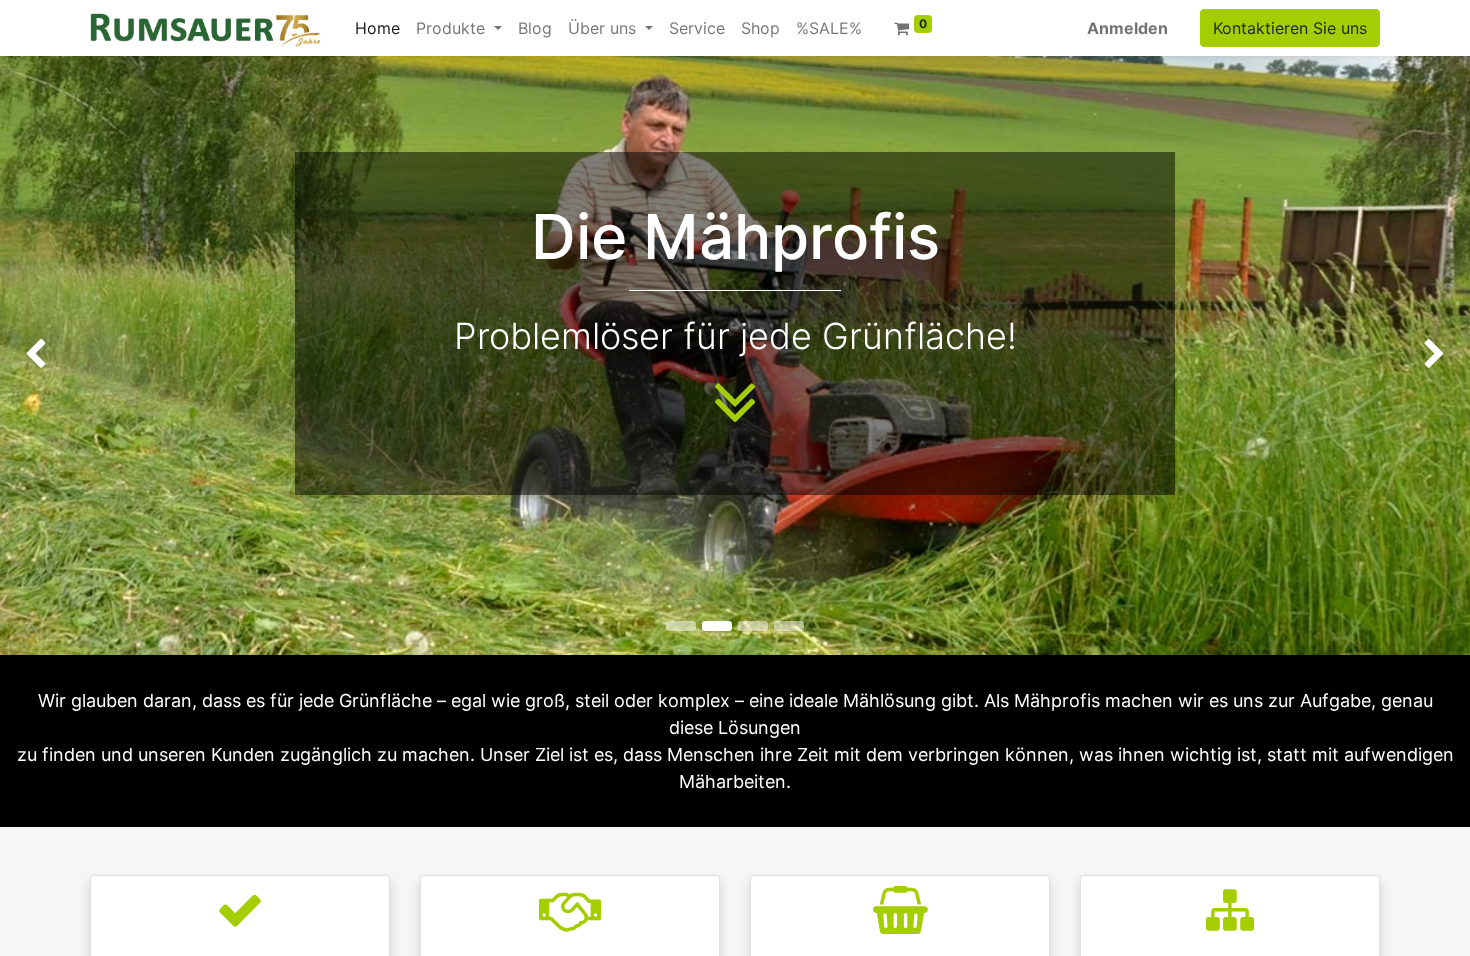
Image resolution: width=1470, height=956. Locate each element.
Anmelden (1127, 28)
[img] (59, 355)
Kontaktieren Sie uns (1290, 28)
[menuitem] (377, 28)
